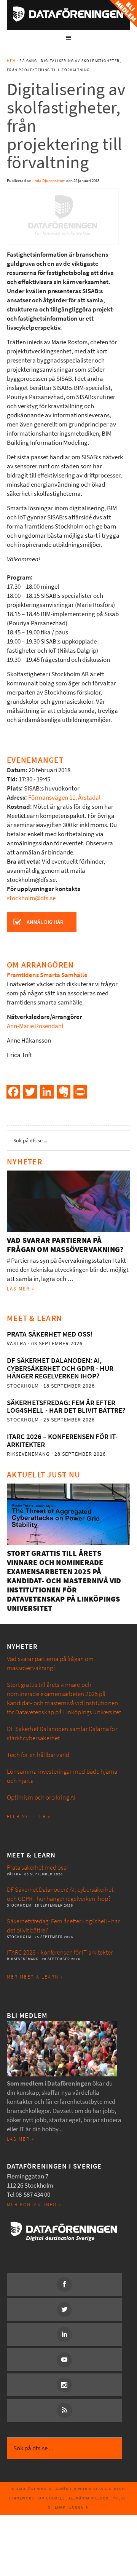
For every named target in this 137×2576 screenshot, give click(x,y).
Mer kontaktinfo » (34, 2205)
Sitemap (57, 2507)
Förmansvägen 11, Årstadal (64, 798)
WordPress (91, 2489)
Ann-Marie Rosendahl (35, 1026)
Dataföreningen (68, 14)
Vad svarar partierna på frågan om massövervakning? (65, 1245)
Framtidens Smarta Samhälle (47, 975)
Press (119, 2498)
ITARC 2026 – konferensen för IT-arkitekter (62, 1440)
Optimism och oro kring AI (41, 1797)
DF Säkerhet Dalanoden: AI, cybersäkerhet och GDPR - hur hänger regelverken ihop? (60, 1368)
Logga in (79, 2507)
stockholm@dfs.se (31, 898)
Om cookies (52, 2498)
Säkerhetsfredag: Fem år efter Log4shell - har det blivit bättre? (66, 1406)
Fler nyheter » (29, 1817)
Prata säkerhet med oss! (50, 1334)
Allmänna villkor (88, 2498)
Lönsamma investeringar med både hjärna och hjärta (62, 1776)
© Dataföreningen (32, 2489)
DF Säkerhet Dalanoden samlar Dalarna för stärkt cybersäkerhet (62, 1734)
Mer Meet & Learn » (35, 1977)
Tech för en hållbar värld (38, 1755)
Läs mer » (21, 1289)
